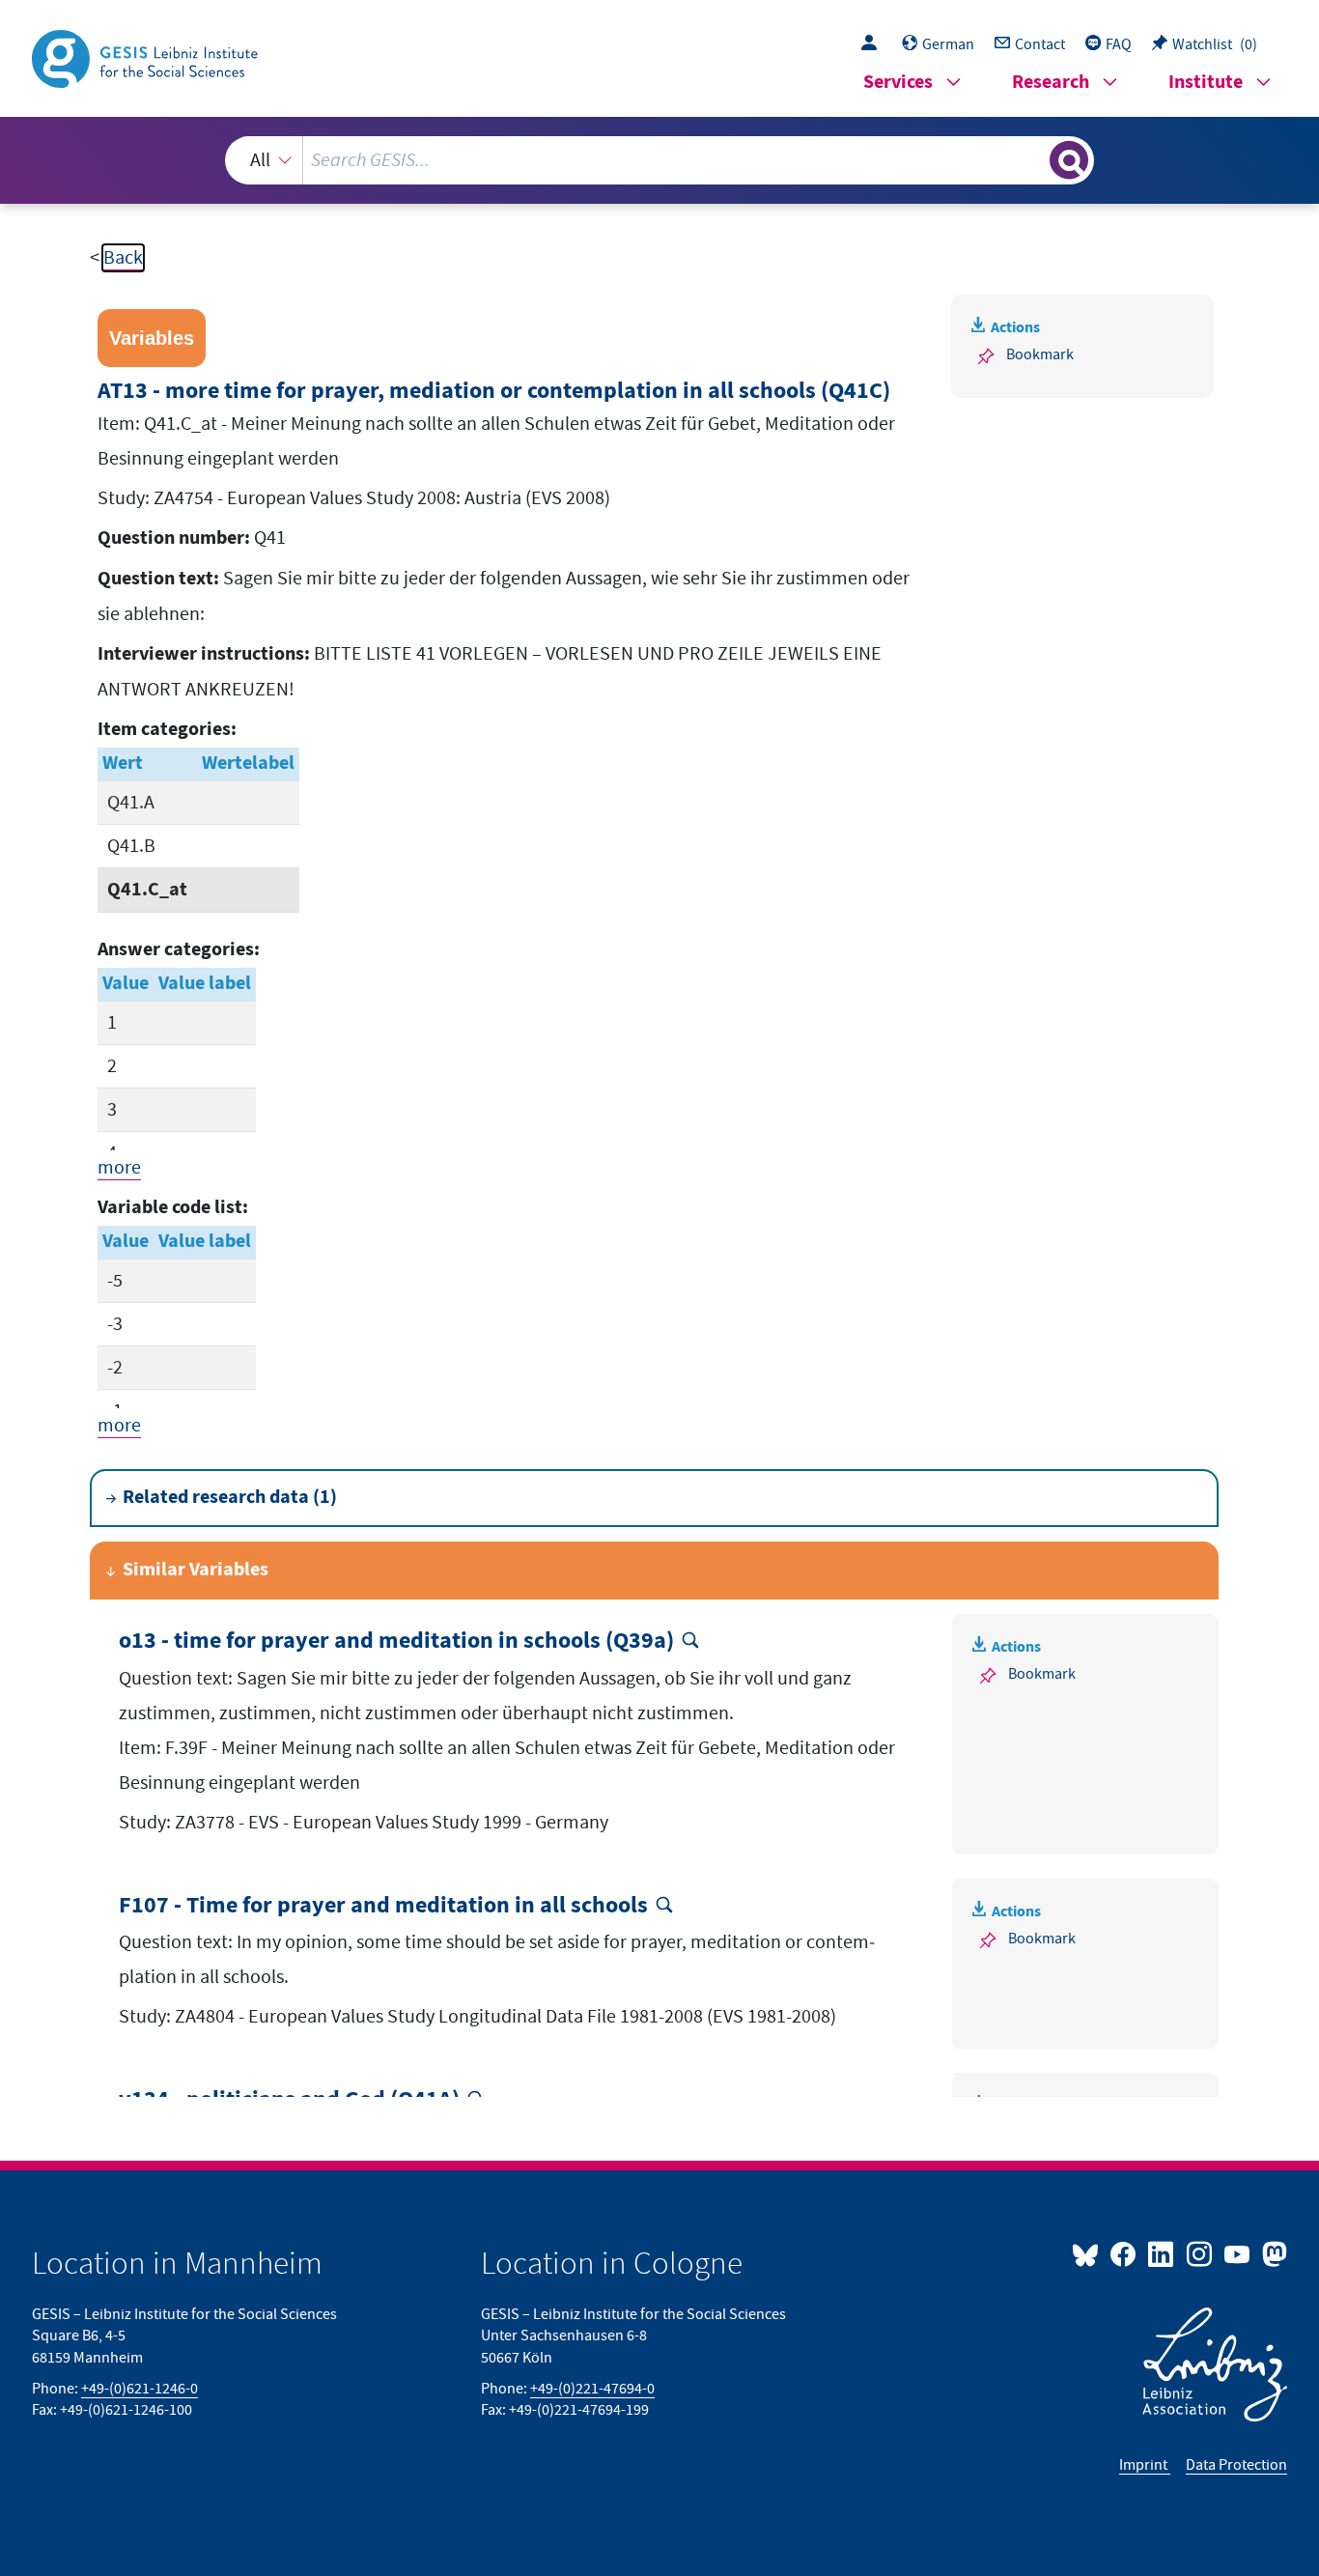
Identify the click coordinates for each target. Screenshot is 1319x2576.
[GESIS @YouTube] (1238, 2253)
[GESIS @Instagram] (1200, 2253)
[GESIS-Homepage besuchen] (147, 57)
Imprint (1145, 2465)
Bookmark (1040, 354)
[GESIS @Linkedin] (1162, 2253)
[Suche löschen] (1033, 159)
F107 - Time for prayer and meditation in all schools (383, 1906)
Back (123, 258)
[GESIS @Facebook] (1124, 2253)
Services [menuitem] (898, 83)
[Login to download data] (874, 44)
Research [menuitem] (1051, 83)
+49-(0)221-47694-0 (592, 2389)
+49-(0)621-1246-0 (140, 2389)
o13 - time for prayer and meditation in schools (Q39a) (396, 1642)
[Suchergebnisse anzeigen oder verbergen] (1069, 160)
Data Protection (1236, 2465)
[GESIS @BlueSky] (1089, 2253)
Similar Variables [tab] (196, 1570)
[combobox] (660, 160)
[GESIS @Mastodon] (1272, 2253)
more (119, 1168)
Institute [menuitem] (1206, 83)
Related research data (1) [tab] (230, 1498)
